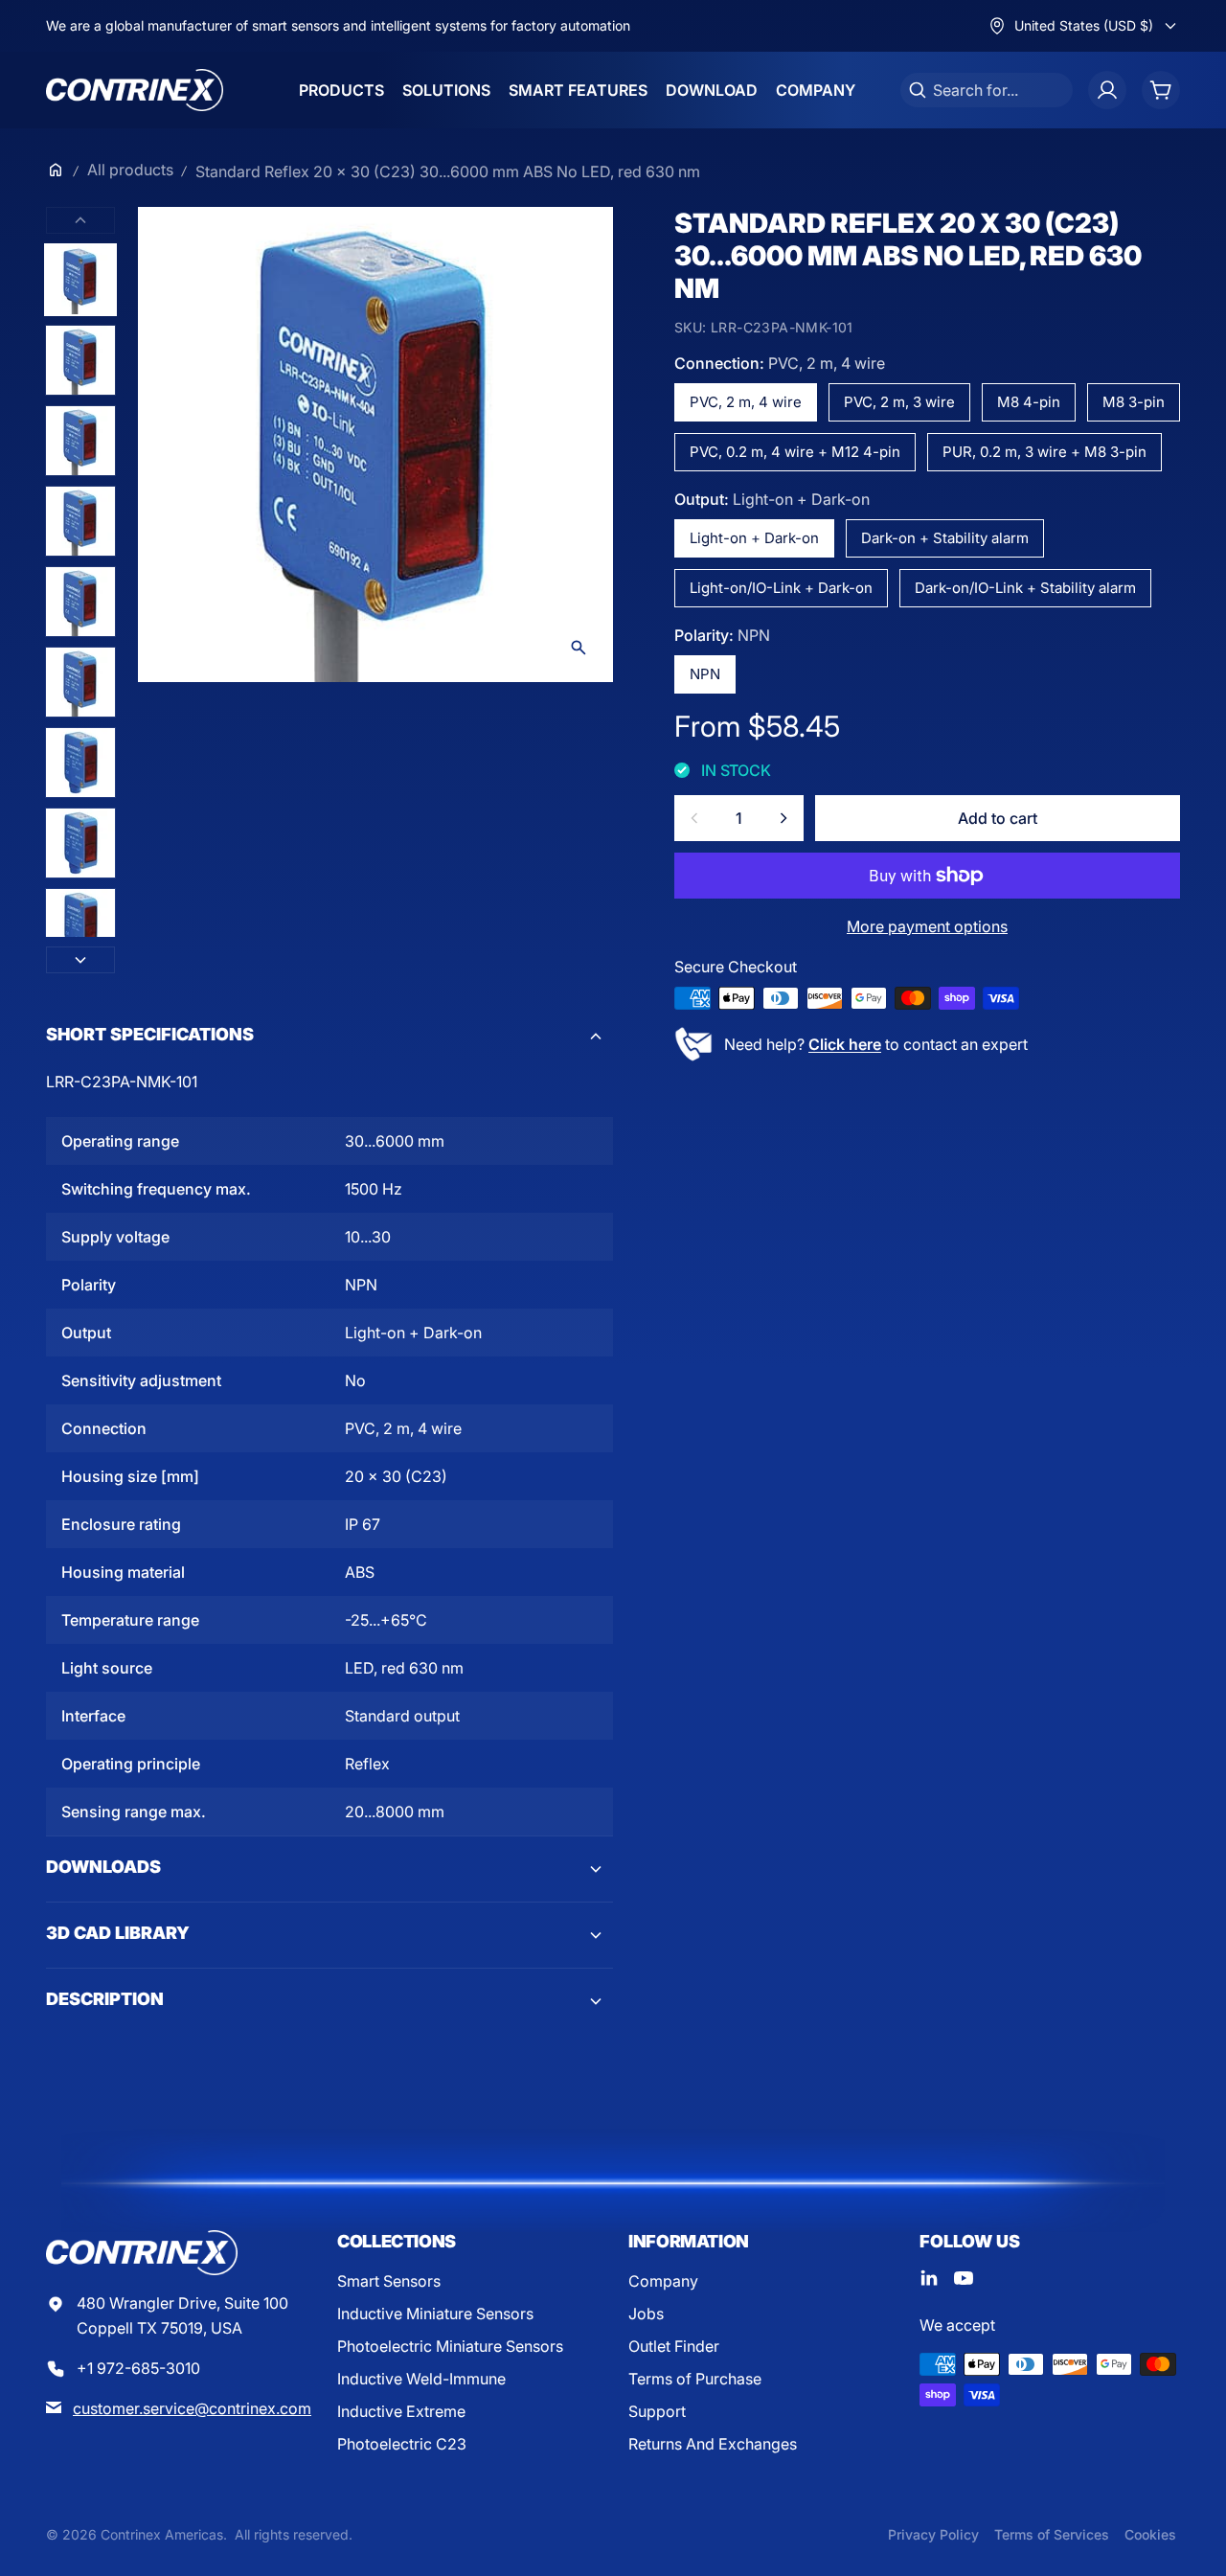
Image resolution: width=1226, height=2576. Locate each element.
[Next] (80, 960)
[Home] (56, 170)
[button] (329, 1037)
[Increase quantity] (783, 818)
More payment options (927, 926)
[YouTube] (964, 2278)
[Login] (1107, 90)
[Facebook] (929, 2278)
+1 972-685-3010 (138, 2368)
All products (130, 170)
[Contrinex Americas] (135, 90)
